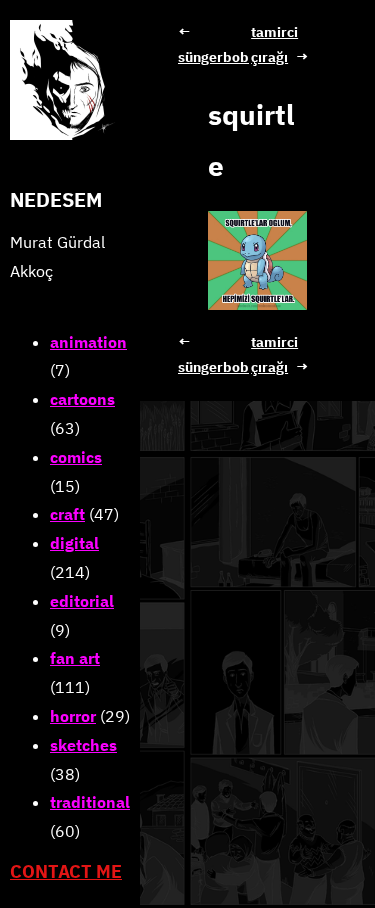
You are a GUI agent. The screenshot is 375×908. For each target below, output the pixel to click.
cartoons (82, 399)
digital (74, 543)
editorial (82, 601)
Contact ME (66, 871)
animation (88, 342)
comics (76, 457)
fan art (75, 658)
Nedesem (56, 199)
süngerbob (213, 57)
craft (67, 514)
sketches (83, 745)
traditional (90, 802)
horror (73, 716)
